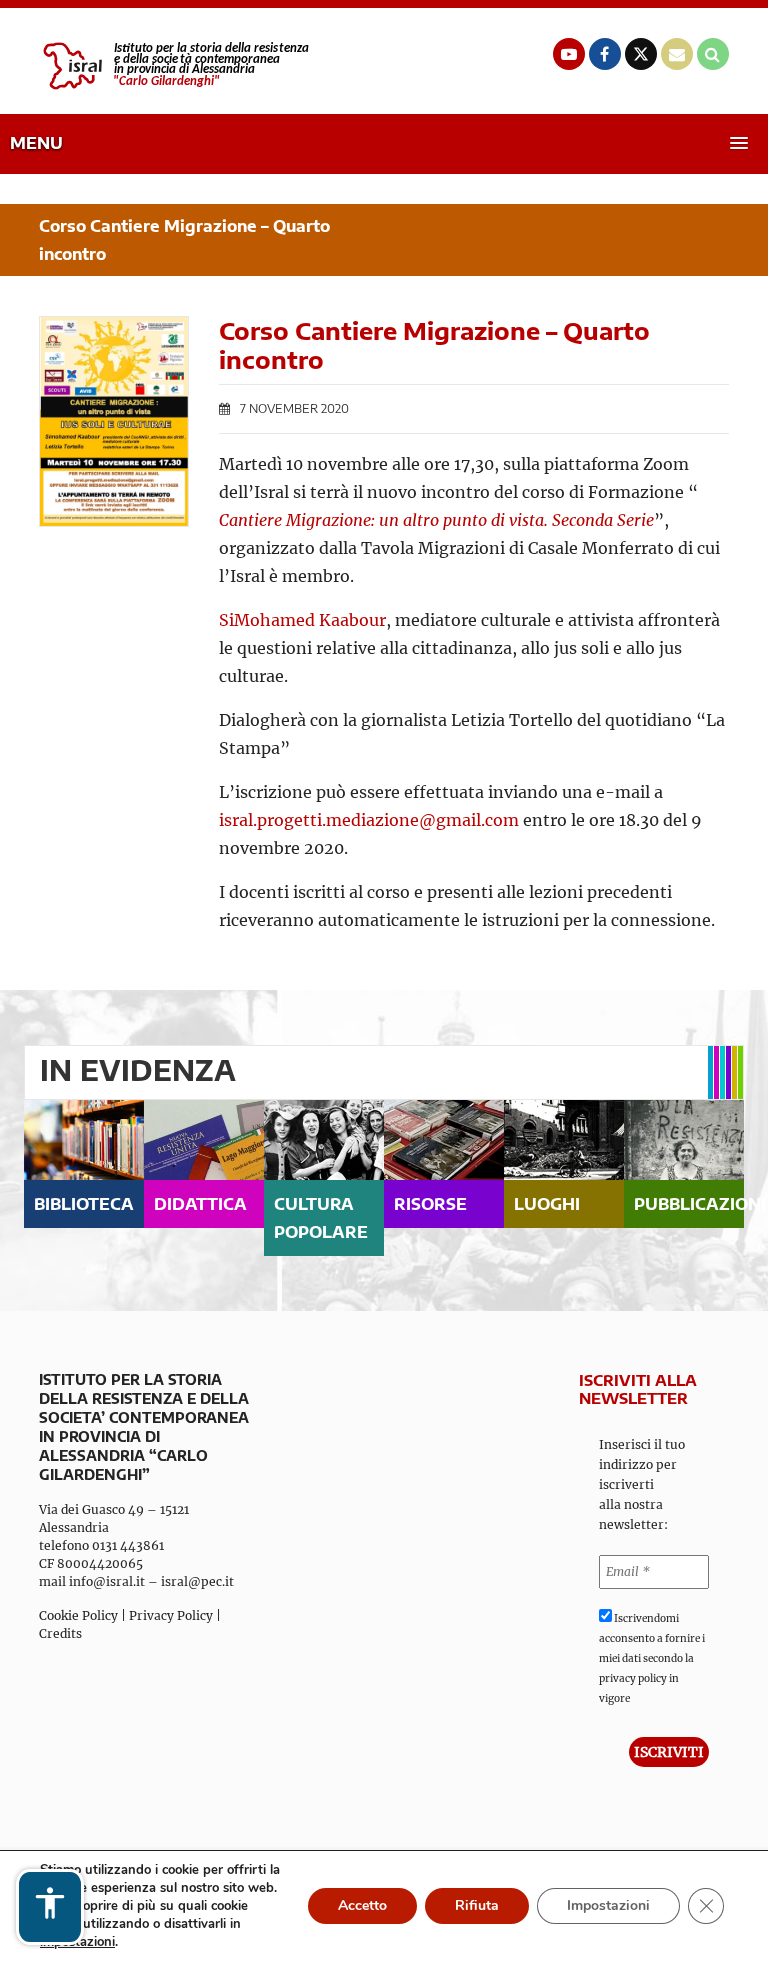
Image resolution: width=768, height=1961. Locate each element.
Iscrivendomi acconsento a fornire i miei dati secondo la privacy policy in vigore (652, 1658)
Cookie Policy (78, 1615)
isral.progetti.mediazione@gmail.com (369, 820)
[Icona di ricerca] (713, 54)
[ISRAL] (174, 66)
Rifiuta (477, 1905)
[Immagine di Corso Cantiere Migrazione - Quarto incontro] (114, 421)
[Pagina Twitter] (641, 54)
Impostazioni (608, 1905)
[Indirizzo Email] (677, 54)
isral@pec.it (197, 1581)
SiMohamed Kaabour (302, 620)
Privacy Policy (171, 1615)
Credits (60, 1633)
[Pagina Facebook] (605, 54)
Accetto (362, 1905)
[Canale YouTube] (569, 54)
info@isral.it (107, 1581)
